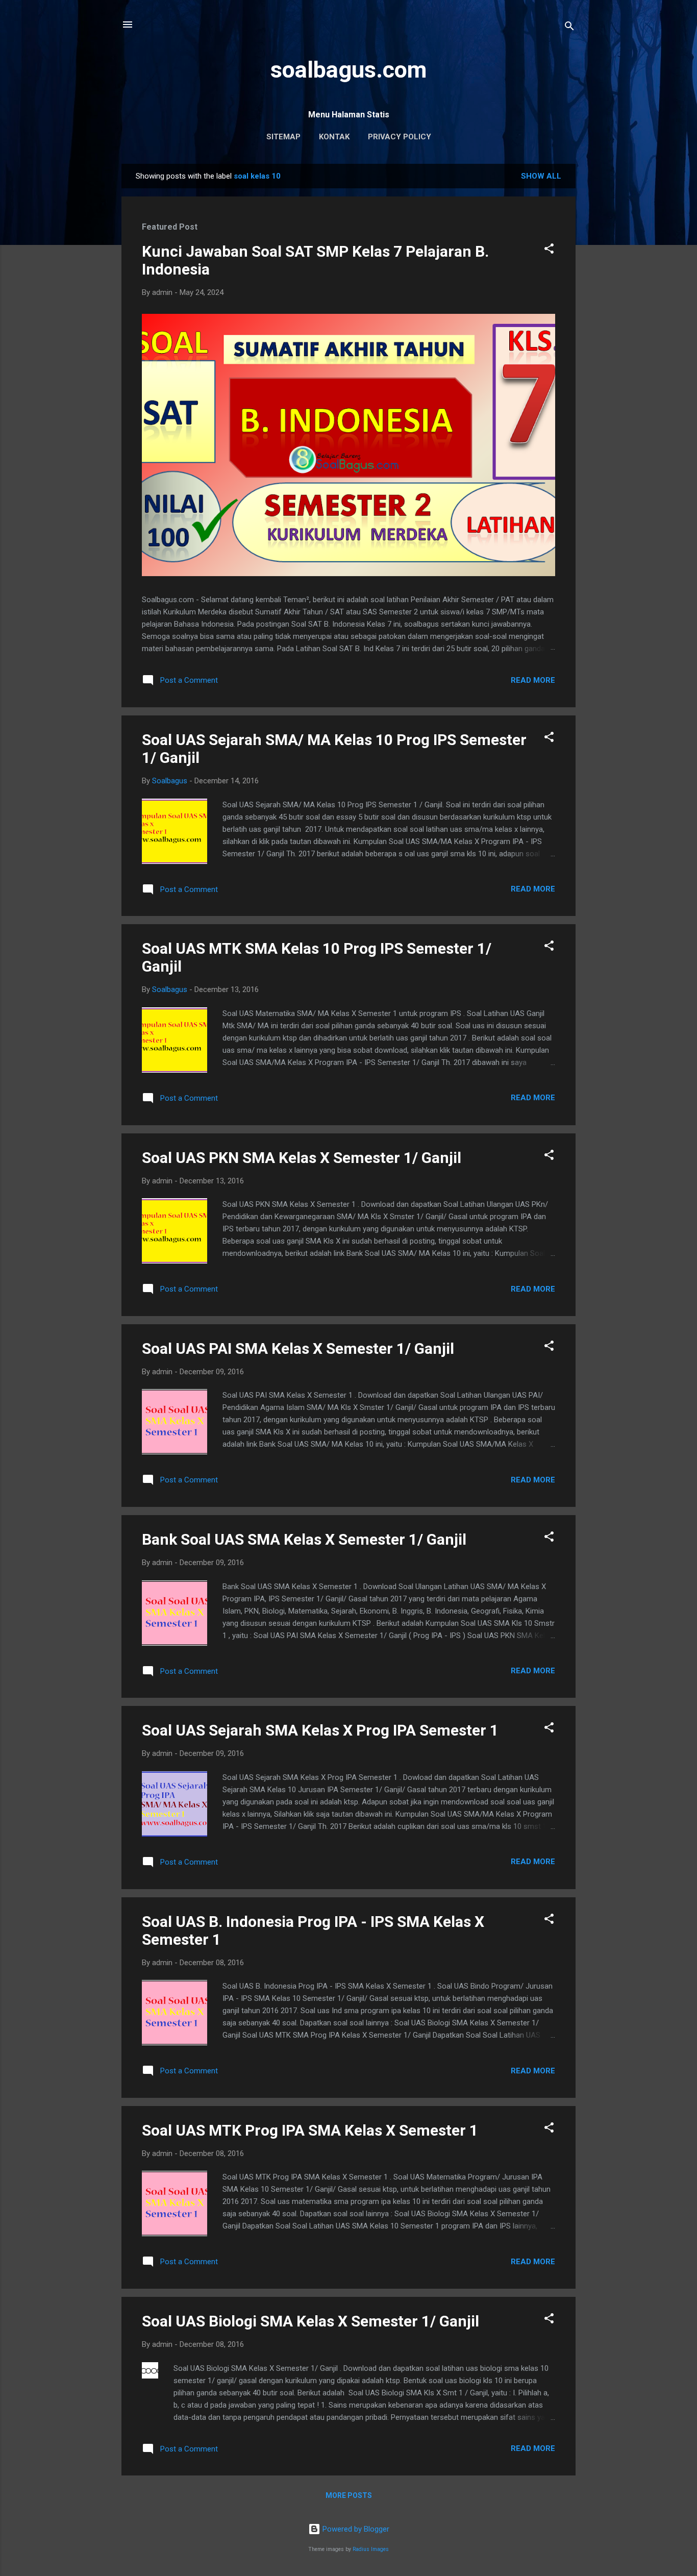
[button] (549, 250)
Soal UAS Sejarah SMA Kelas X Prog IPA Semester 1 (320, 1730)
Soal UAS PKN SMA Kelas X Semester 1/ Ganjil (302, 1158)
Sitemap (283, 137)
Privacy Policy (400, 137)
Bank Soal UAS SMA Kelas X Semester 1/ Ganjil (304, 1539)
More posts (349, 2495)
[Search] (569, 28)
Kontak (334, 137)
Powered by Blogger (355, 2529)
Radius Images (371, 2549)
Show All (541, 176)
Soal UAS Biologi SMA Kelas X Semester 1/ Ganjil (310, 2321)
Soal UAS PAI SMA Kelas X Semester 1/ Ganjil (298, 1348)
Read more (533, 680)
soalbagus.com (348, 70)
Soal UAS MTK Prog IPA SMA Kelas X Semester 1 (310, 2130)
